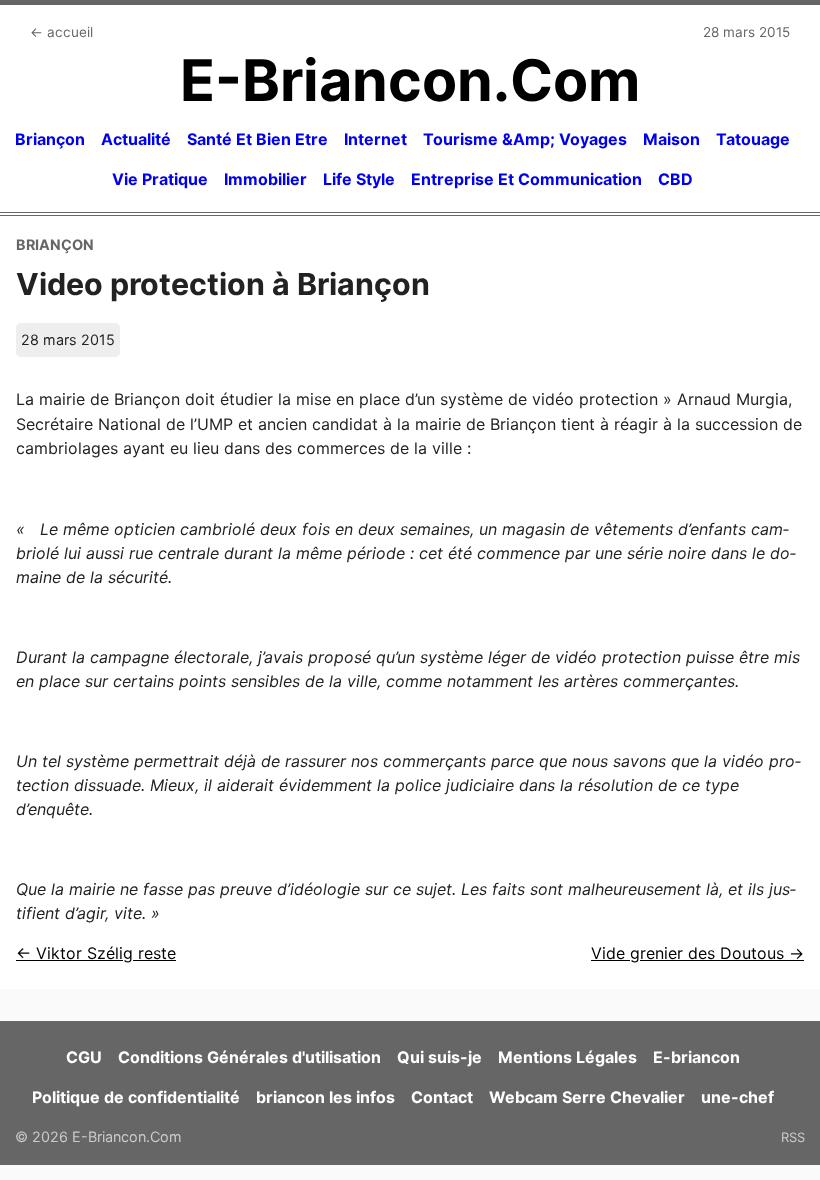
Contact (442, 1097)
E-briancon (696, 1057)
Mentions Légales (567, 1057)
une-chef (737, 1097)
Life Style (359, 179)
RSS (793, 1137)
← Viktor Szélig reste (96, 953)
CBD (675, 179)
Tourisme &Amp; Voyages (525, 139)
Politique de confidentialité (136, 1097)
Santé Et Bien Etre (257, 139)
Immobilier (265, 179)
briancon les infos (325, 1097)
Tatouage (753, 139)
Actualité (136, 139)
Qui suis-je (439, 1057)
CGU (84, 1057)
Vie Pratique (160, 179)
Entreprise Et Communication (526, 179)
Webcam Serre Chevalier (587, 1097)
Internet (375, 139)
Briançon (50, 139)
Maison (671, 139)
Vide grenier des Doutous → (697, 953)
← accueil (61, 32)
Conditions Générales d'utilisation (249, 1057)
